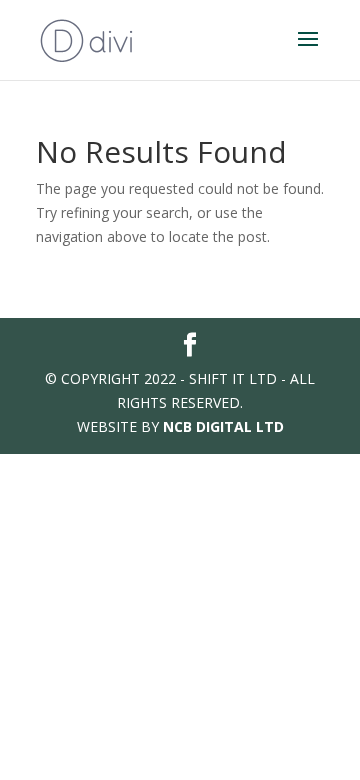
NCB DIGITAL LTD (223, 426)
